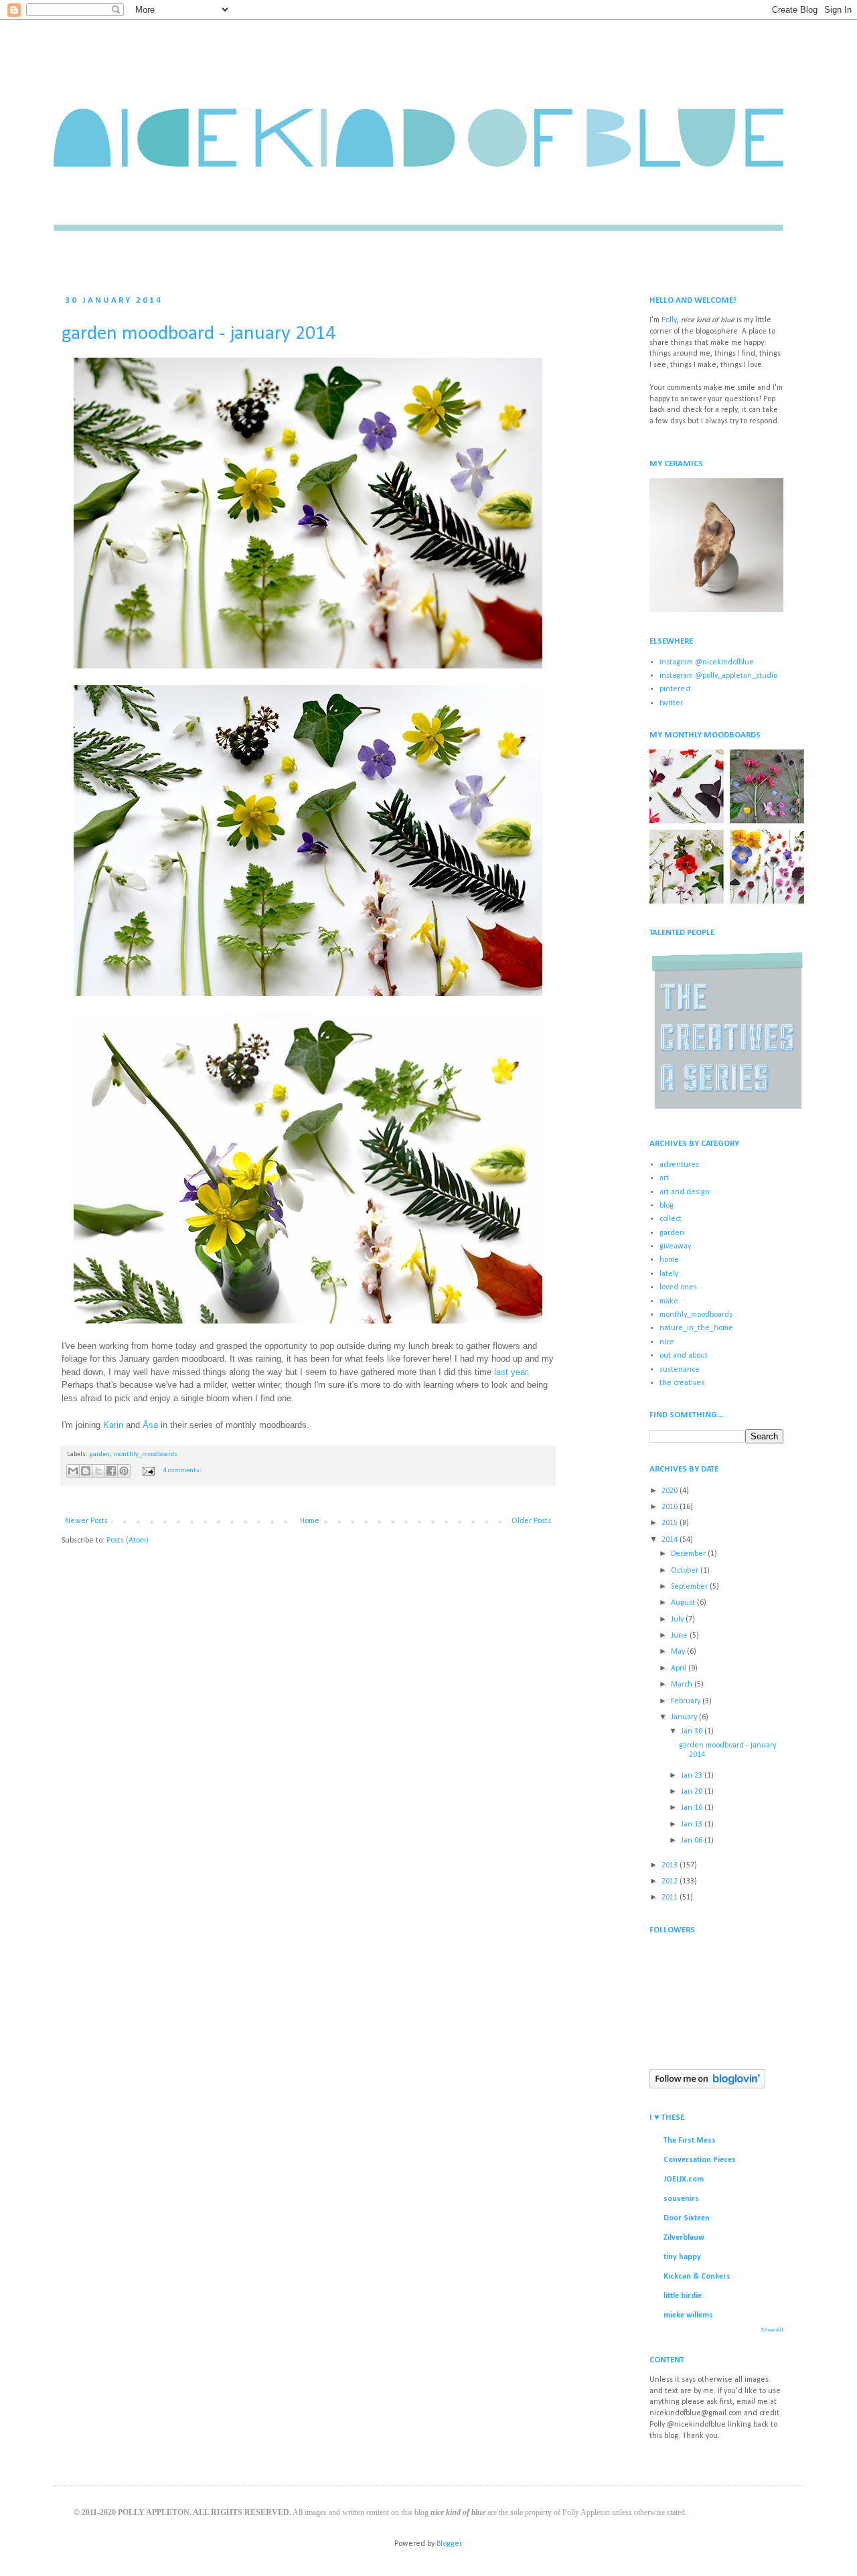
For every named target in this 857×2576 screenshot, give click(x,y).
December (689, 1554)
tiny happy (682, 2257)
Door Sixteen (687, 2218)
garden (99, 1454)
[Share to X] (98, 1471)
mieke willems (688, 2315)
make (669, 1301)
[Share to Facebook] (111, 1471)
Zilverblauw (684, 2238)
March (683, 1685)
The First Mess (690, 2141)
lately (669, 1274)
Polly (669, 320)
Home (310, 1521)
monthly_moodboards (145, 1454)
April (680, 1668)
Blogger (449, 2544)
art (664, 1178)
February (687, 1701)
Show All (772, 2330)
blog (667, 1206)
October (686, 1571)
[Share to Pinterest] (124, 1471)
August (684, 1603)
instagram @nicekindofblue (707, 662)
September (690, 1587)
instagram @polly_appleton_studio (718, 676)
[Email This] (73, 1471)
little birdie (683, 2296)
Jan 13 (693, 1824)
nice (667, 1342)
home (669, 1260)
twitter (671, 703)
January (685, 1717)
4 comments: (182, 1471)
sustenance (680, 1370)
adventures (679, 1165)
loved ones (678, 1287)
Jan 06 (693, 1841)
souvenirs (681, 2199)
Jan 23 (693, 1776)
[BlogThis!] (86, 1471)
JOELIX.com (684, 2179)
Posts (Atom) (128, 1541)
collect (671, 1219)
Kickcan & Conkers (697, 2277)
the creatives (682, 1383)
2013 (671, 1865)
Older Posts (531, 1521)
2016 (671, 1507)
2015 (671, 1523)
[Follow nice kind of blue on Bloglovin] (707, 2086)
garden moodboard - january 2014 (199, 334)
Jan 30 (693, 1731)
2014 (671, 1540)
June (680, 1636)
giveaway (675, 1246)
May (679, 1652)
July (678, 1620)
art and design (685, 1192)
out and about (684, 1356)
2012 (671, 1881)
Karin (113, 1425)
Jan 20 (693, 1792)
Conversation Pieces (700, 2160)
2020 (671, 1491)
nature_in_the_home (696, 1328)
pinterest (675, 689)
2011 (671, 1898)
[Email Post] (148, 1471)
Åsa (150, 1425)
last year (511, 1372)
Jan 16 (693, 1808)
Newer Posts (86, 1521)
